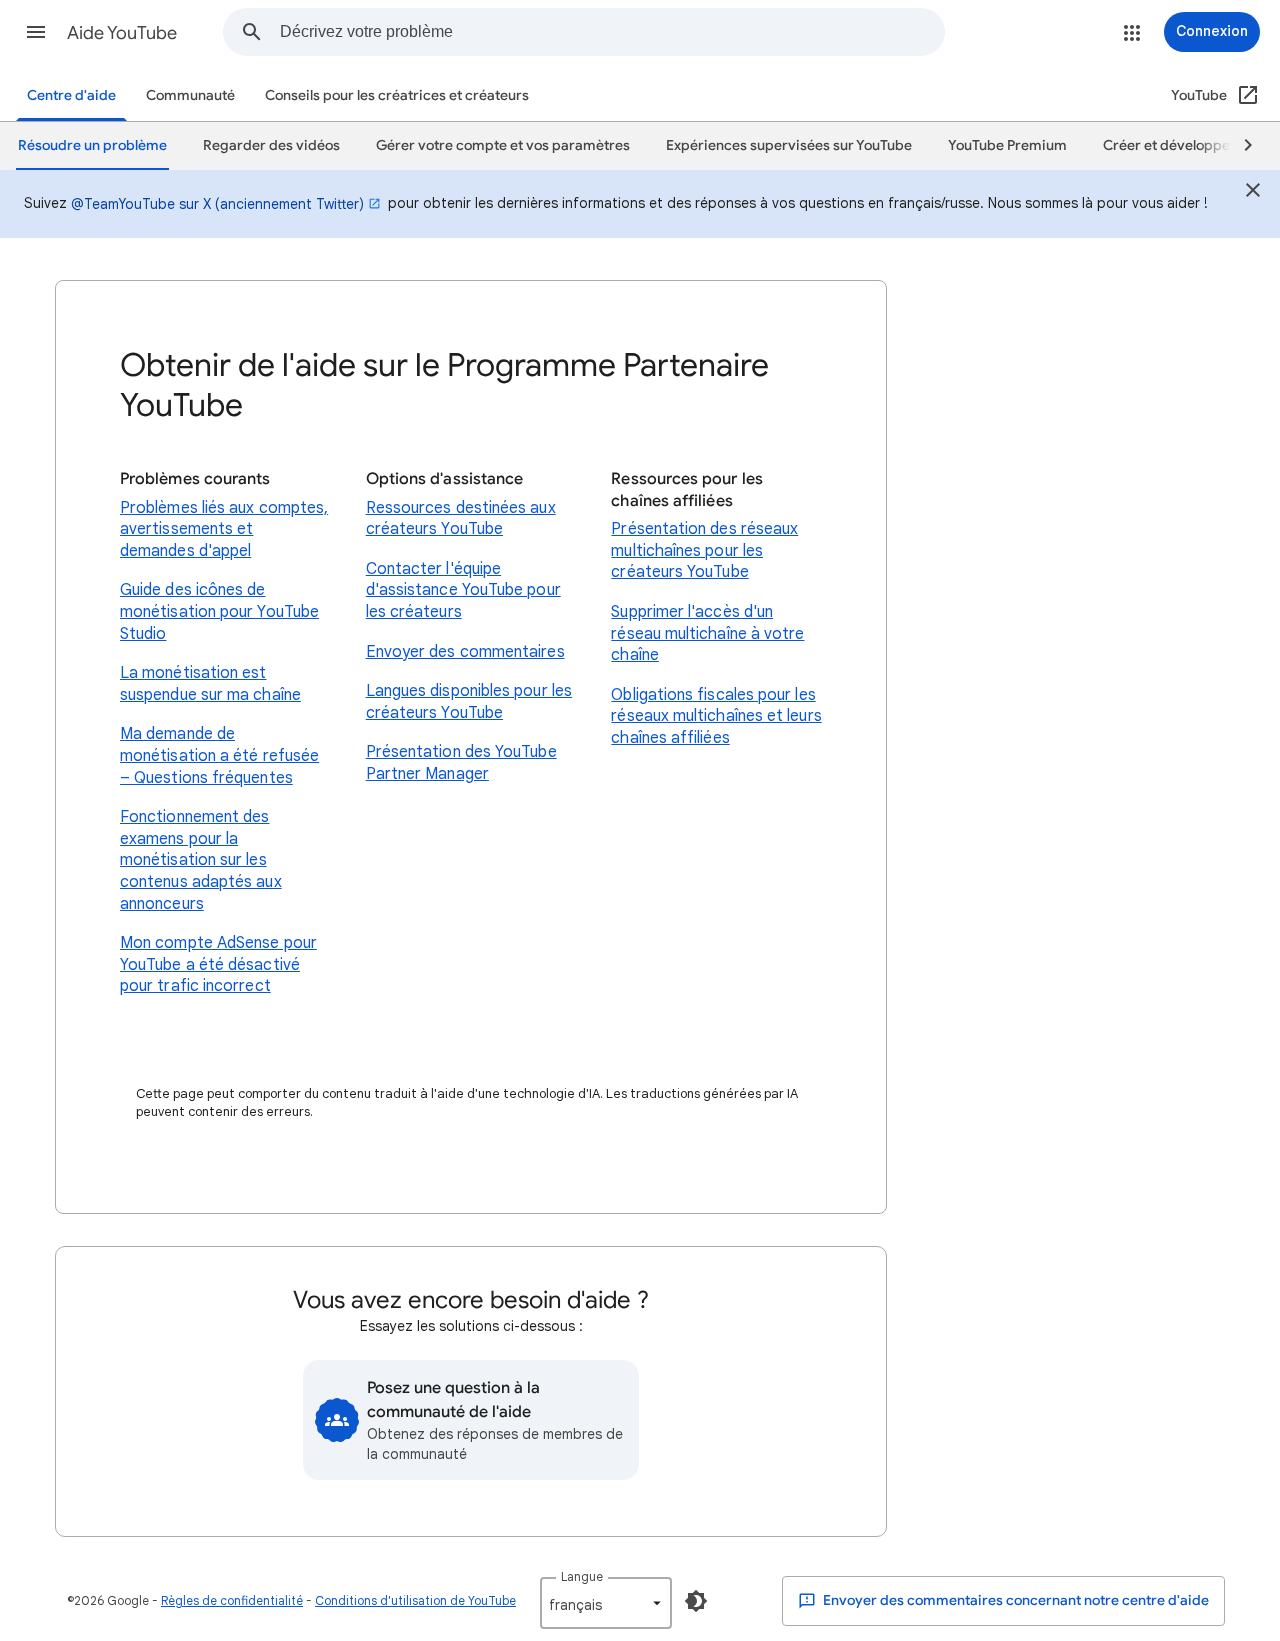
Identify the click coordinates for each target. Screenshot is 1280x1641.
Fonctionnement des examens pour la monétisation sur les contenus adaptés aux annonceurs (201, 860)
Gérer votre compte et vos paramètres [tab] (503, 145)
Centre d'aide (71, 95)
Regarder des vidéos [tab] (271, 145)
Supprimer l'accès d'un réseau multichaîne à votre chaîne (707, 633)
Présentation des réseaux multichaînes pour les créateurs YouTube (704, 550)
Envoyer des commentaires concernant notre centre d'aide (1014, 1600)
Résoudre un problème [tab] (92, 145)
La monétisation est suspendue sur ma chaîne (210, 684)
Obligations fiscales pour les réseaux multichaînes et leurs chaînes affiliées (716, 716)
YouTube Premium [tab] (1007, 145)
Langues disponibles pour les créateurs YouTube (469, 702)
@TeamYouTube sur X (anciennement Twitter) (217, 204)
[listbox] (606, 1603)
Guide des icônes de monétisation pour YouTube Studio (219, 611)
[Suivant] (1239, 146)
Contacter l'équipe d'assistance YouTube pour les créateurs (463, 590)
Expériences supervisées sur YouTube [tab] (789, 145)
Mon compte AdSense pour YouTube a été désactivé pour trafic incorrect (218, 964)
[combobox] (612, 32)
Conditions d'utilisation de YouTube (415, 1600)
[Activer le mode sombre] (696, 1601)
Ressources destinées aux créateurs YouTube (461, 519)
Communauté (190, 95)
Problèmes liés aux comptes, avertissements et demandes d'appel (224, 529)
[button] (36, 32)
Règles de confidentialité (232, 1600)
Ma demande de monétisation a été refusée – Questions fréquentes (219, 755)
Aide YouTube (122, 33)
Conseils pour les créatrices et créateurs (397, 95)
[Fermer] (1253, 193)
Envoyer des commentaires (465, 652)
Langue (582, 1576)
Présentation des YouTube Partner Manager (461, 763)
